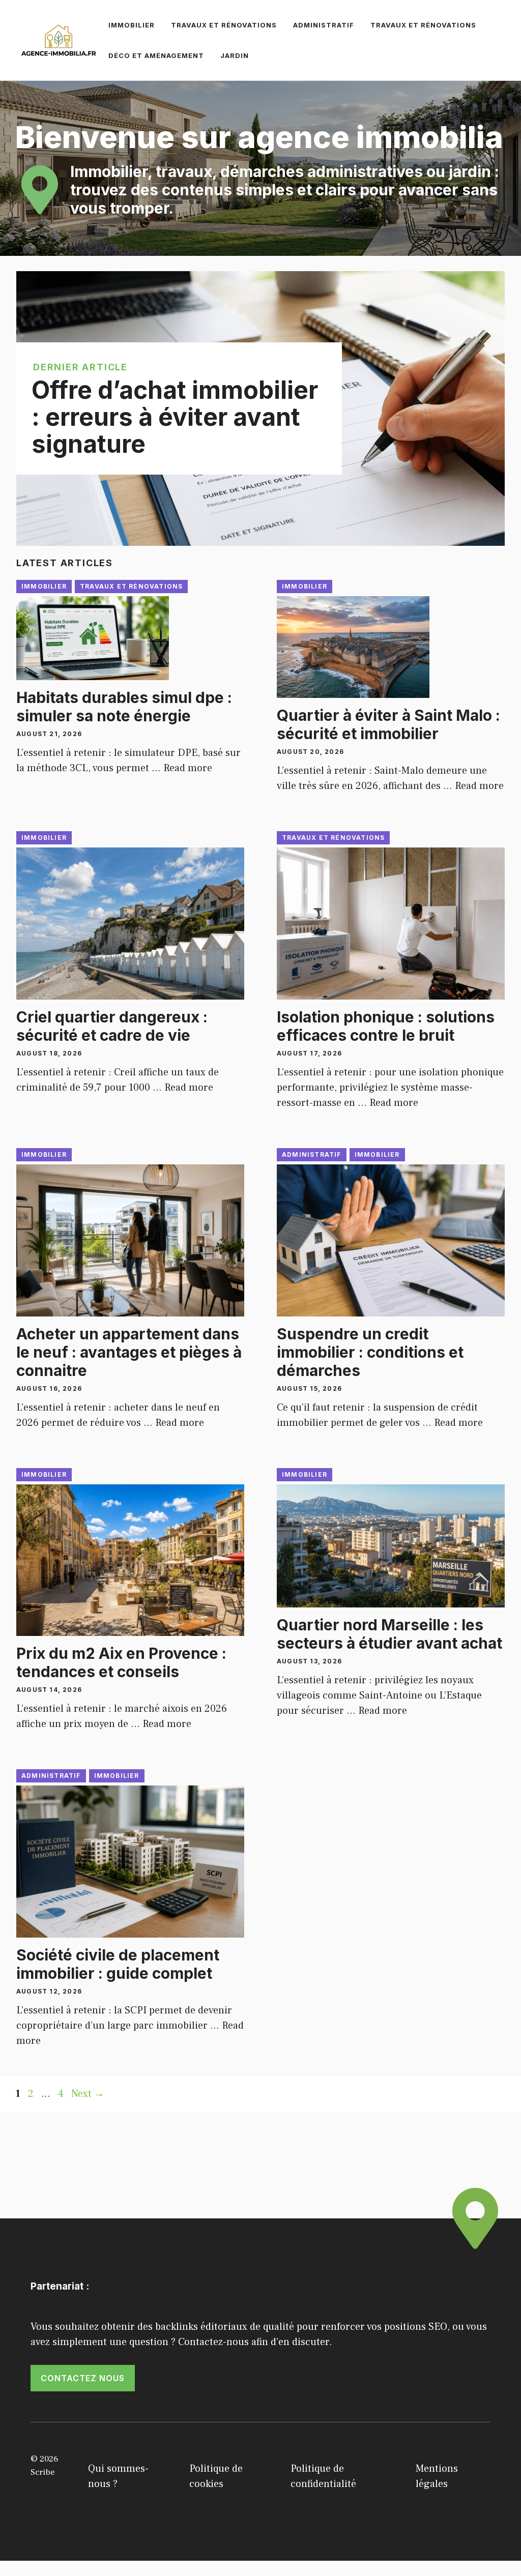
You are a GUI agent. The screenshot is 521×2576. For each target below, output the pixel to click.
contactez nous (83, 2378)
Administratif (324, 25)
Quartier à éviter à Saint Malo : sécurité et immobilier (388, 724)
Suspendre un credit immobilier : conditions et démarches (370, 1352)
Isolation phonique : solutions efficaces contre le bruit (386, 1026)
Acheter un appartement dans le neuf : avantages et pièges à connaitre (129, 1352)
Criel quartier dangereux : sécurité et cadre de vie (112, 1026)
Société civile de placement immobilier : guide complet (118, 1964)
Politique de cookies (216, 2476)
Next (88, 2094)
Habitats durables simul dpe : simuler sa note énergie (124, 707)
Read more (188, 768)
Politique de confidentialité (323, 2476)
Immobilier (132, 25)
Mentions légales (437, 2476)
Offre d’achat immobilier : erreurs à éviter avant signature (175, 417)
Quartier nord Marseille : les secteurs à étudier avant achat (389, 1634)
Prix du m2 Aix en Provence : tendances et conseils (121, 1662)
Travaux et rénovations (224, 25)
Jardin (235, 55)
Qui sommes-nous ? (118, 2476)
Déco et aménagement (156, 55)
